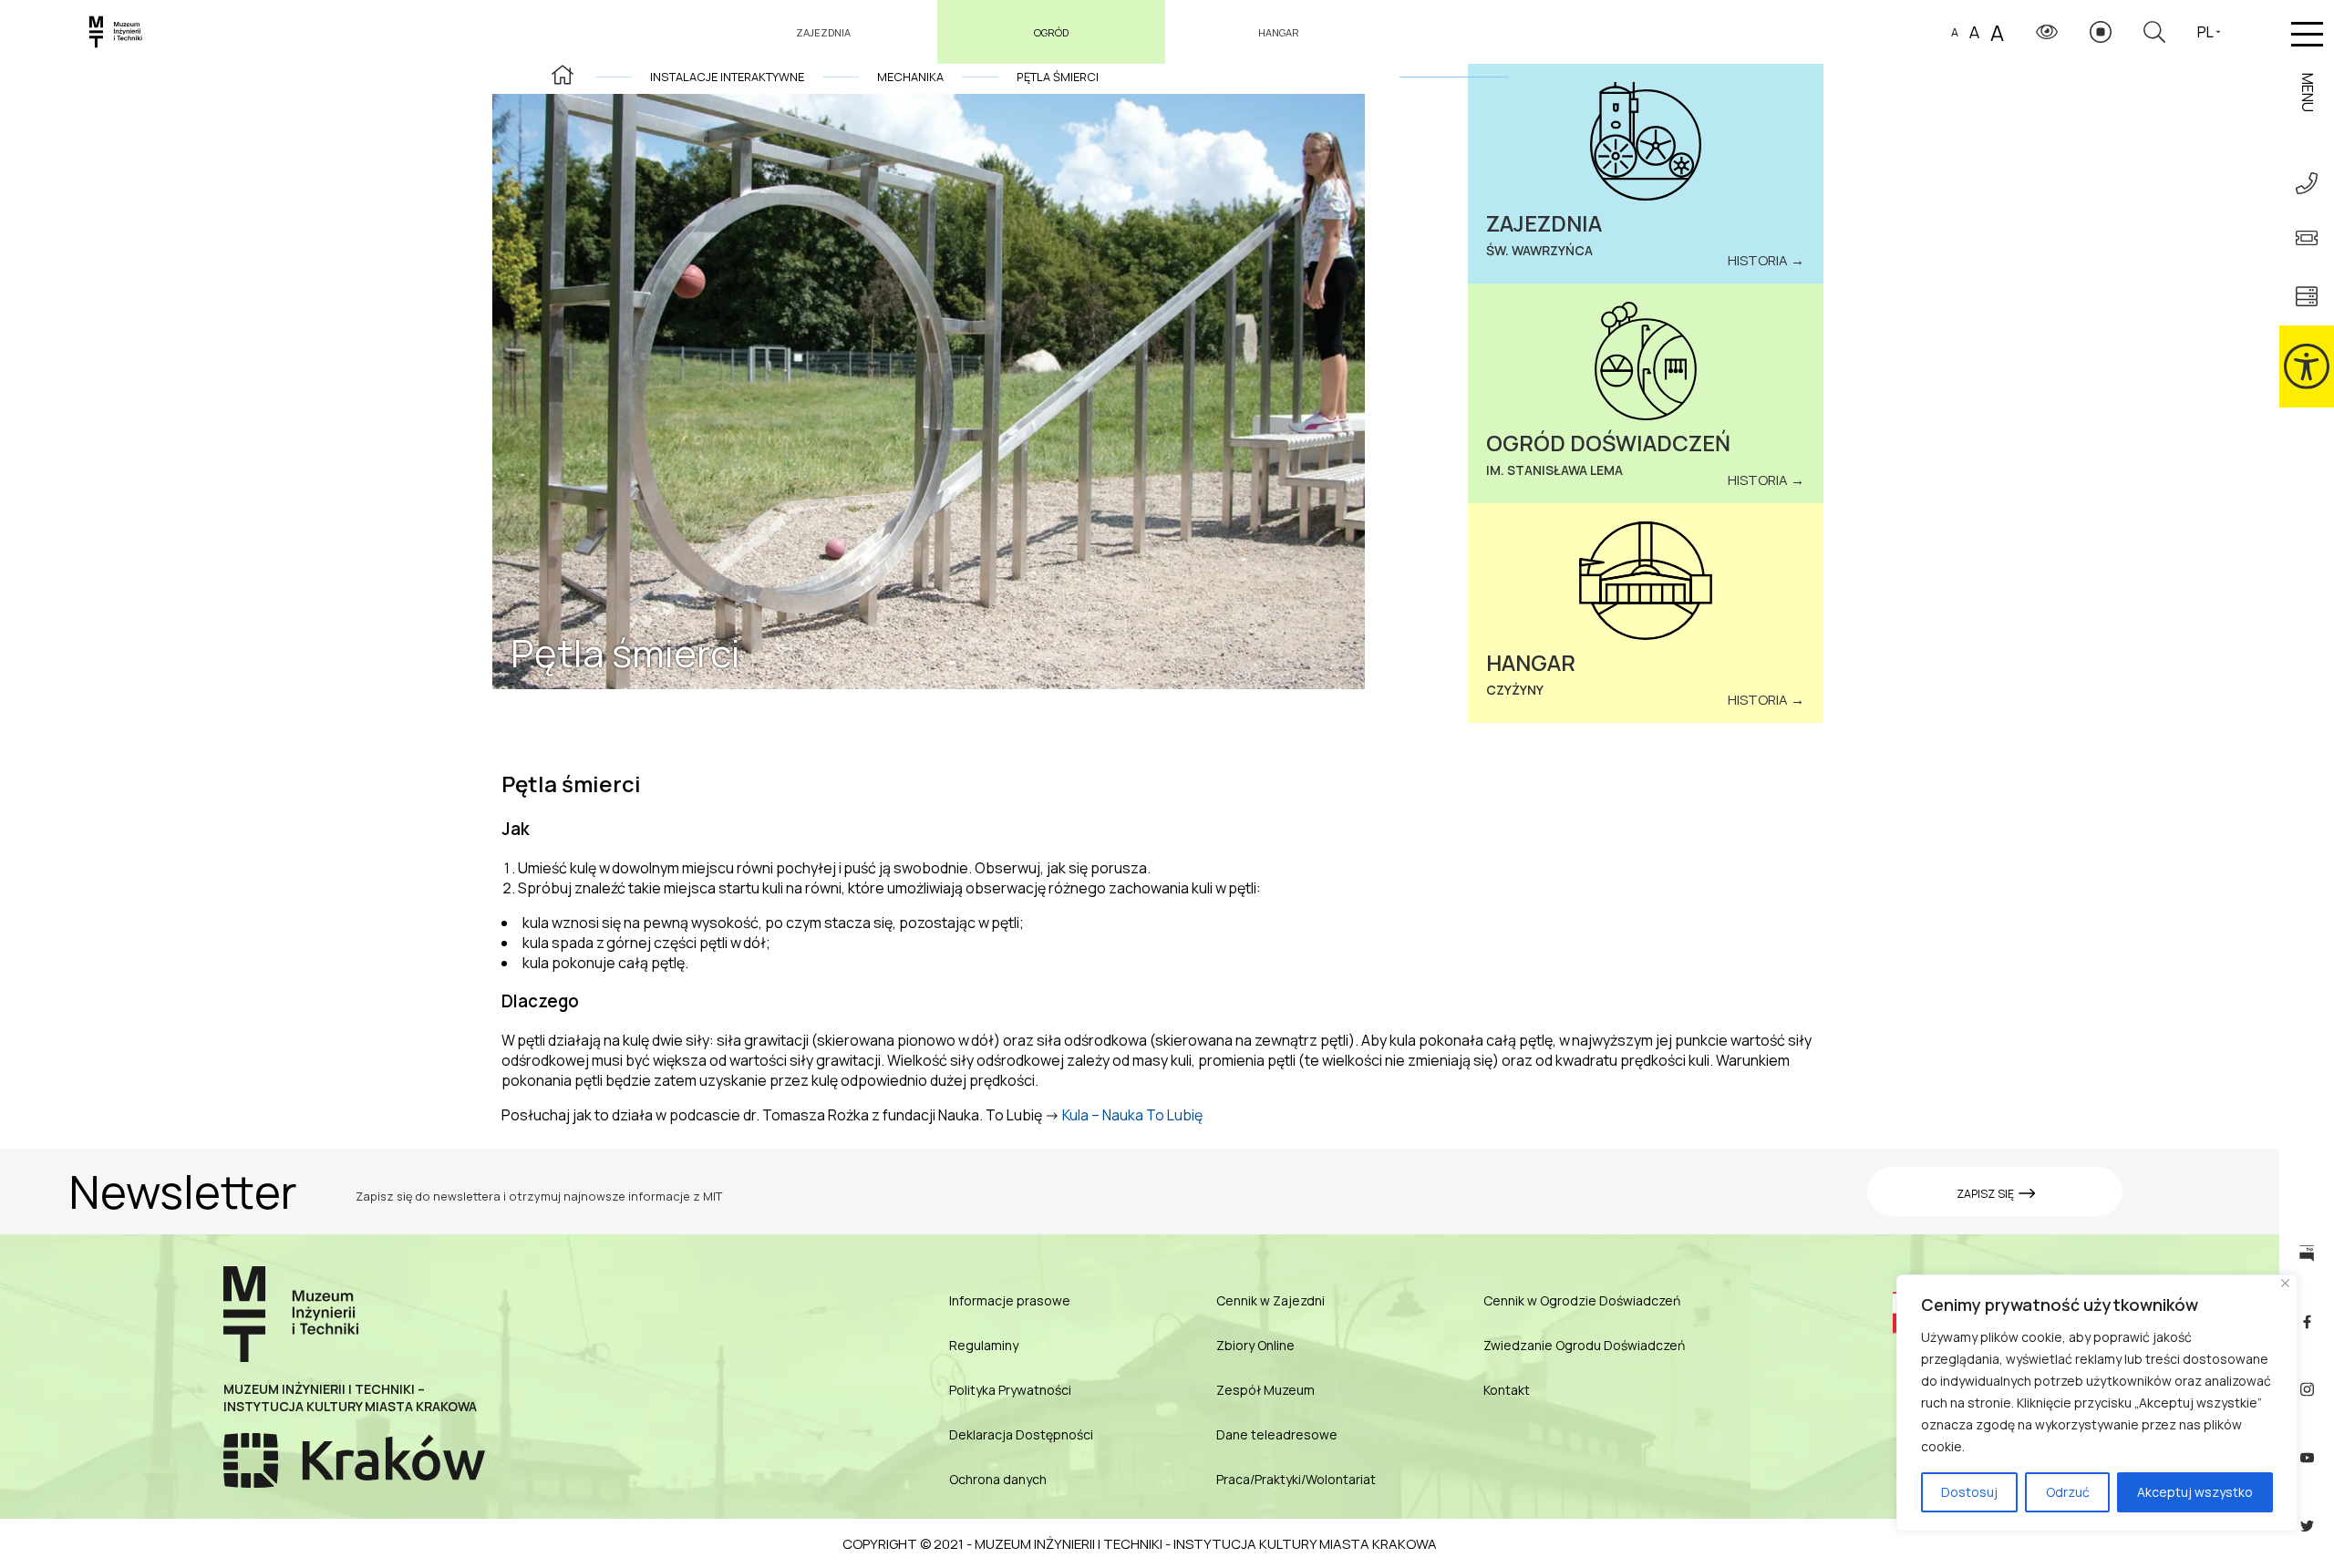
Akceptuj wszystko (2195, 1492)
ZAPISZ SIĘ (1987, 1194)
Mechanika (910, 77)
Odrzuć (2068, 1492)
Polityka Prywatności (1010, 1390)
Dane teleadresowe (1277, 1434)
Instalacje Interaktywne (727, 77)
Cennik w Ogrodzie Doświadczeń (1582, 1300)
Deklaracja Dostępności (1021, 1434)
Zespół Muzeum (1265, 1390)
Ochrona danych (998, 1479)
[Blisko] (2285, 1283)
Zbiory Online (1255, 1345)
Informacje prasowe (1010, 1300)
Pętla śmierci (1058, 77)
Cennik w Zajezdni (1270, 1300)
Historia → (1766, 260)
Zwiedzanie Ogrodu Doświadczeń (1584, 1345)
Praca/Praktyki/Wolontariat (1296, 1479)
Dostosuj (1969, 1492)
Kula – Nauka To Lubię (1132, 1115)
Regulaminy (984, 1345)
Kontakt (1507, 1390)
